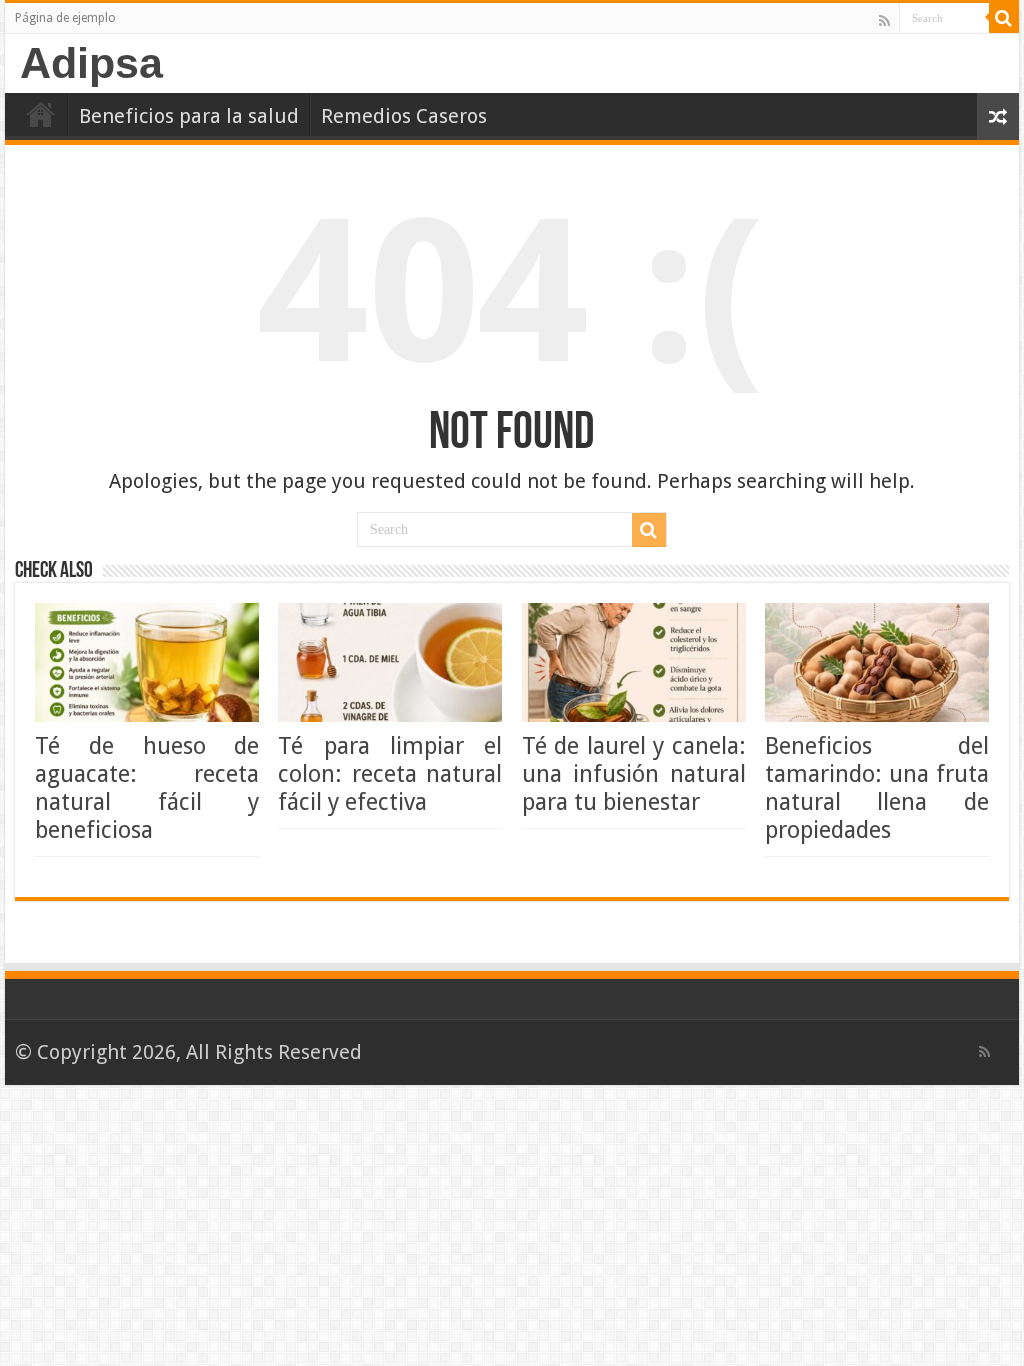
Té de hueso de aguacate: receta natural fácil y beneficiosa (147, 788)
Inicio (41, 114)
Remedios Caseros (404, 116)
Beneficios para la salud (189, 116)
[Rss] (884, 20)
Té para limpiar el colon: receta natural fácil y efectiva (390, 774)
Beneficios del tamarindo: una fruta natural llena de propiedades (877, 788)
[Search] (1004, 18)
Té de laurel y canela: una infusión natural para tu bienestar (634, 774)
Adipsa (91, 63)
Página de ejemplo (65, 18)
